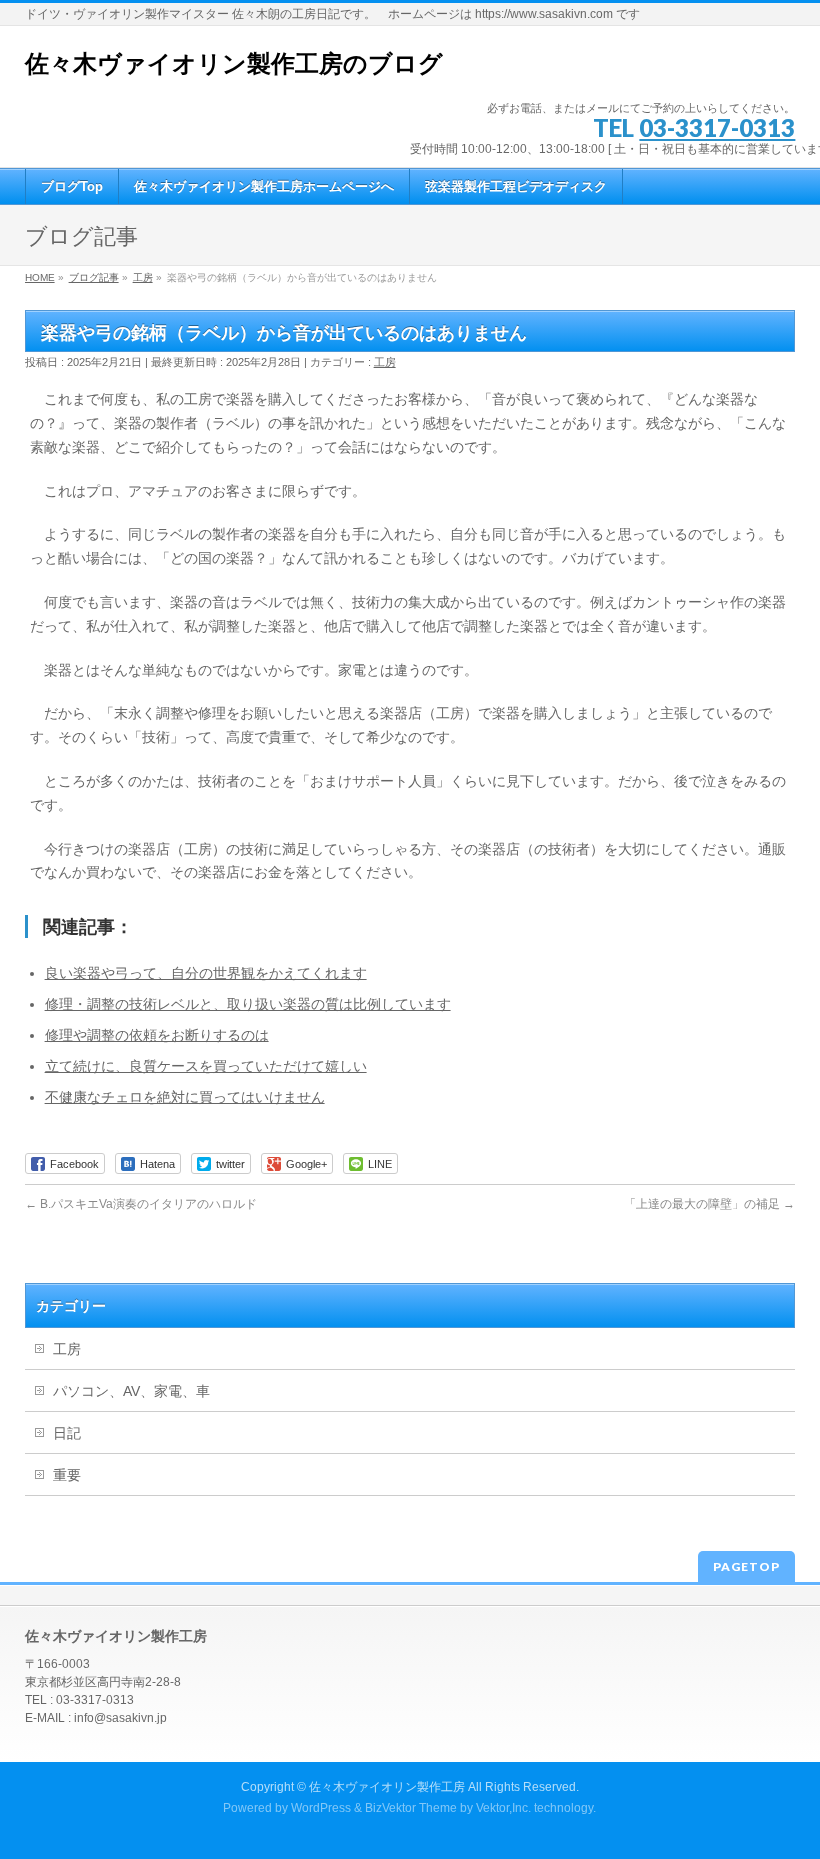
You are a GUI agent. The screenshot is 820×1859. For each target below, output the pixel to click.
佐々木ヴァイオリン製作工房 (387, 1787)
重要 (67, 1475)
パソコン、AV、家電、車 (131, 1391)
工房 (385, 362)
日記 (67, 1433)
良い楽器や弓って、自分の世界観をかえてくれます (206, 973)
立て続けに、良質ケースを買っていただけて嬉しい (206, 1066)
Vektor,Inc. (503, 1808)
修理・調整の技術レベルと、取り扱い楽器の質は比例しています (248, 1004)
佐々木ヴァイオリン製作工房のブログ (234, 63)
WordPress (321, 1808)
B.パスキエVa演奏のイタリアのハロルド (141, 1204)
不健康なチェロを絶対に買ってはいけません (185, 1097)
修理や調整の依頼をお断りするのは (157, 1035)
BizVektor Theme (411, 1808)
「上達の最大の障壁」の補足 (709, 1204)
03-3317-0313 (717, 127)
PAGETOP (746, 1566)
